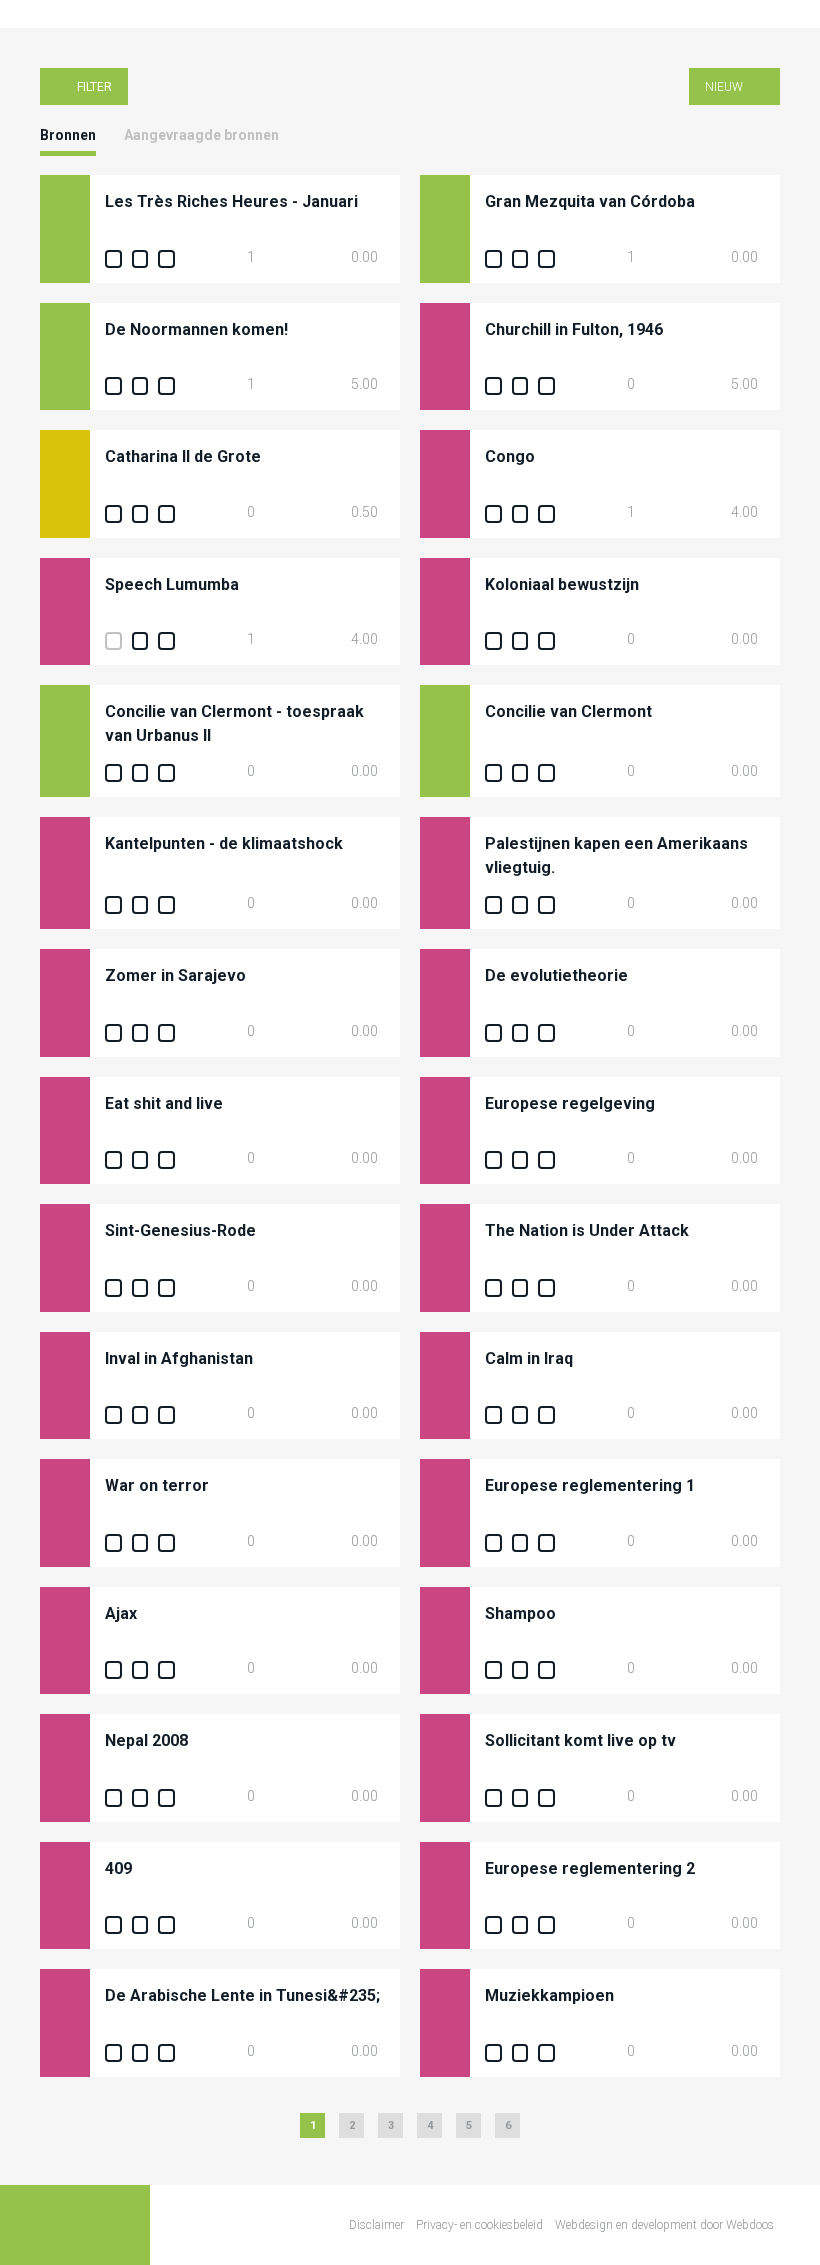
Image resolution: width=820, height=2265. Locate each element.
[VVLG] (40, 14)
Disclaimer (376, 2225)
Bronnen (68, 135)
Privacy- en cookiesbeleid (479, 2225)
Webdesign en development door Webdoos (664, 2225)
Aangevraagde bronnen (201, 135)
